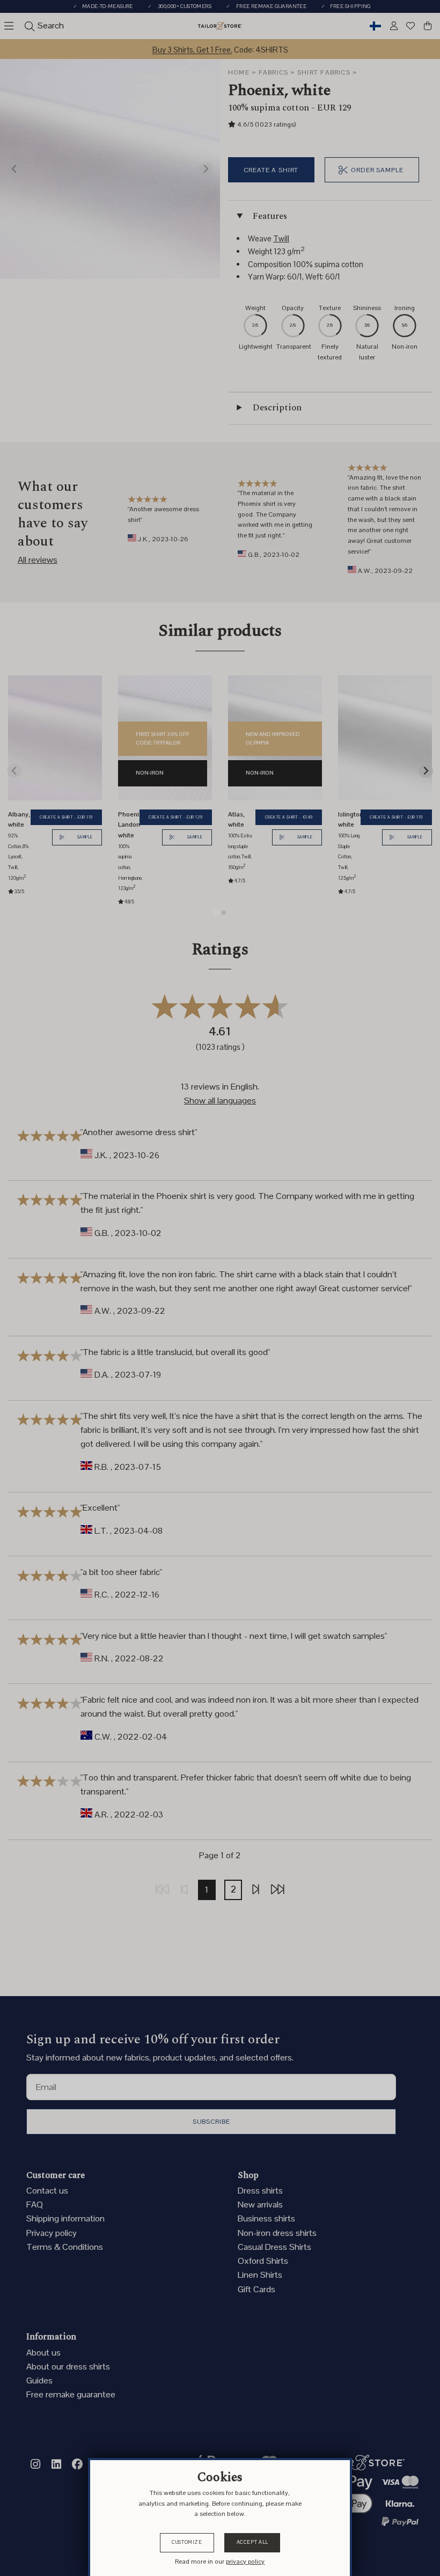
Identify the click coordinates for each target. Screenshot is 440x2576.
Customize (187, 2542)
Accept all (252, 2542)
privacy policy (245, 2562)
